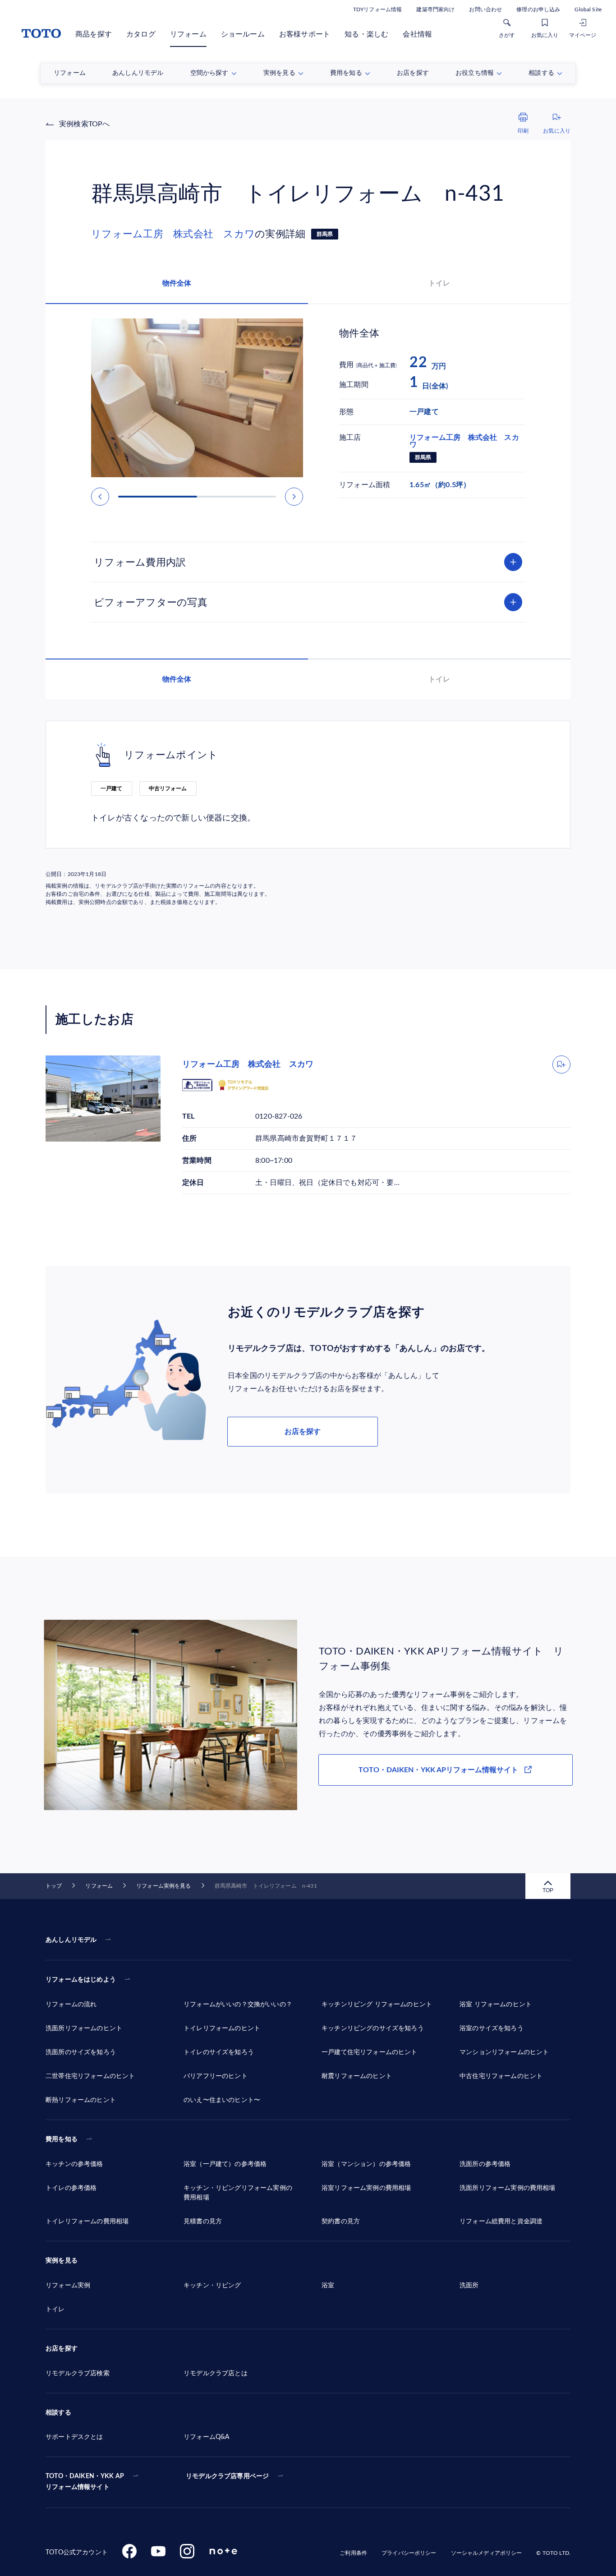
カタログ (141, 34)
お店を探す (303, 1432)
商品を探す (94, 34)
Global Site (588, 9)
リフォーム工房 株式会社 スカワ (173, 234)
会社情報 (417, 34)
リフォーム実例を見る (163, 1886)
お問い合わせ (485, 9)
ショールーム (243, 34)
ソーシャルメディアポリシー (487, 2553)
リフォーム (188, 34)
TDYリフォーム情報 (377, 9)
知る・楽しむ (366, 34)
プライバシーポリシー (409, 2553)
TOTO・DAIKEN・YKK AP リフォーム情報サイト (85, 2482)
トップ (54, 1886)
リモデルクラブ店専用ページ (227, 2476)
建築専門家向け (435, 9)
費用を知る (62, 2139)
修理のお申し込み (538, 9)
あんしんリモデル (71, 1940)
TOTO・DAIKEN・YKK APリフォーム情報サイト (438, 1770)
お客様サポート (305, 34)
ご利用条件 (353, 2553)
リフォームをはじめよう (81, 1980)
